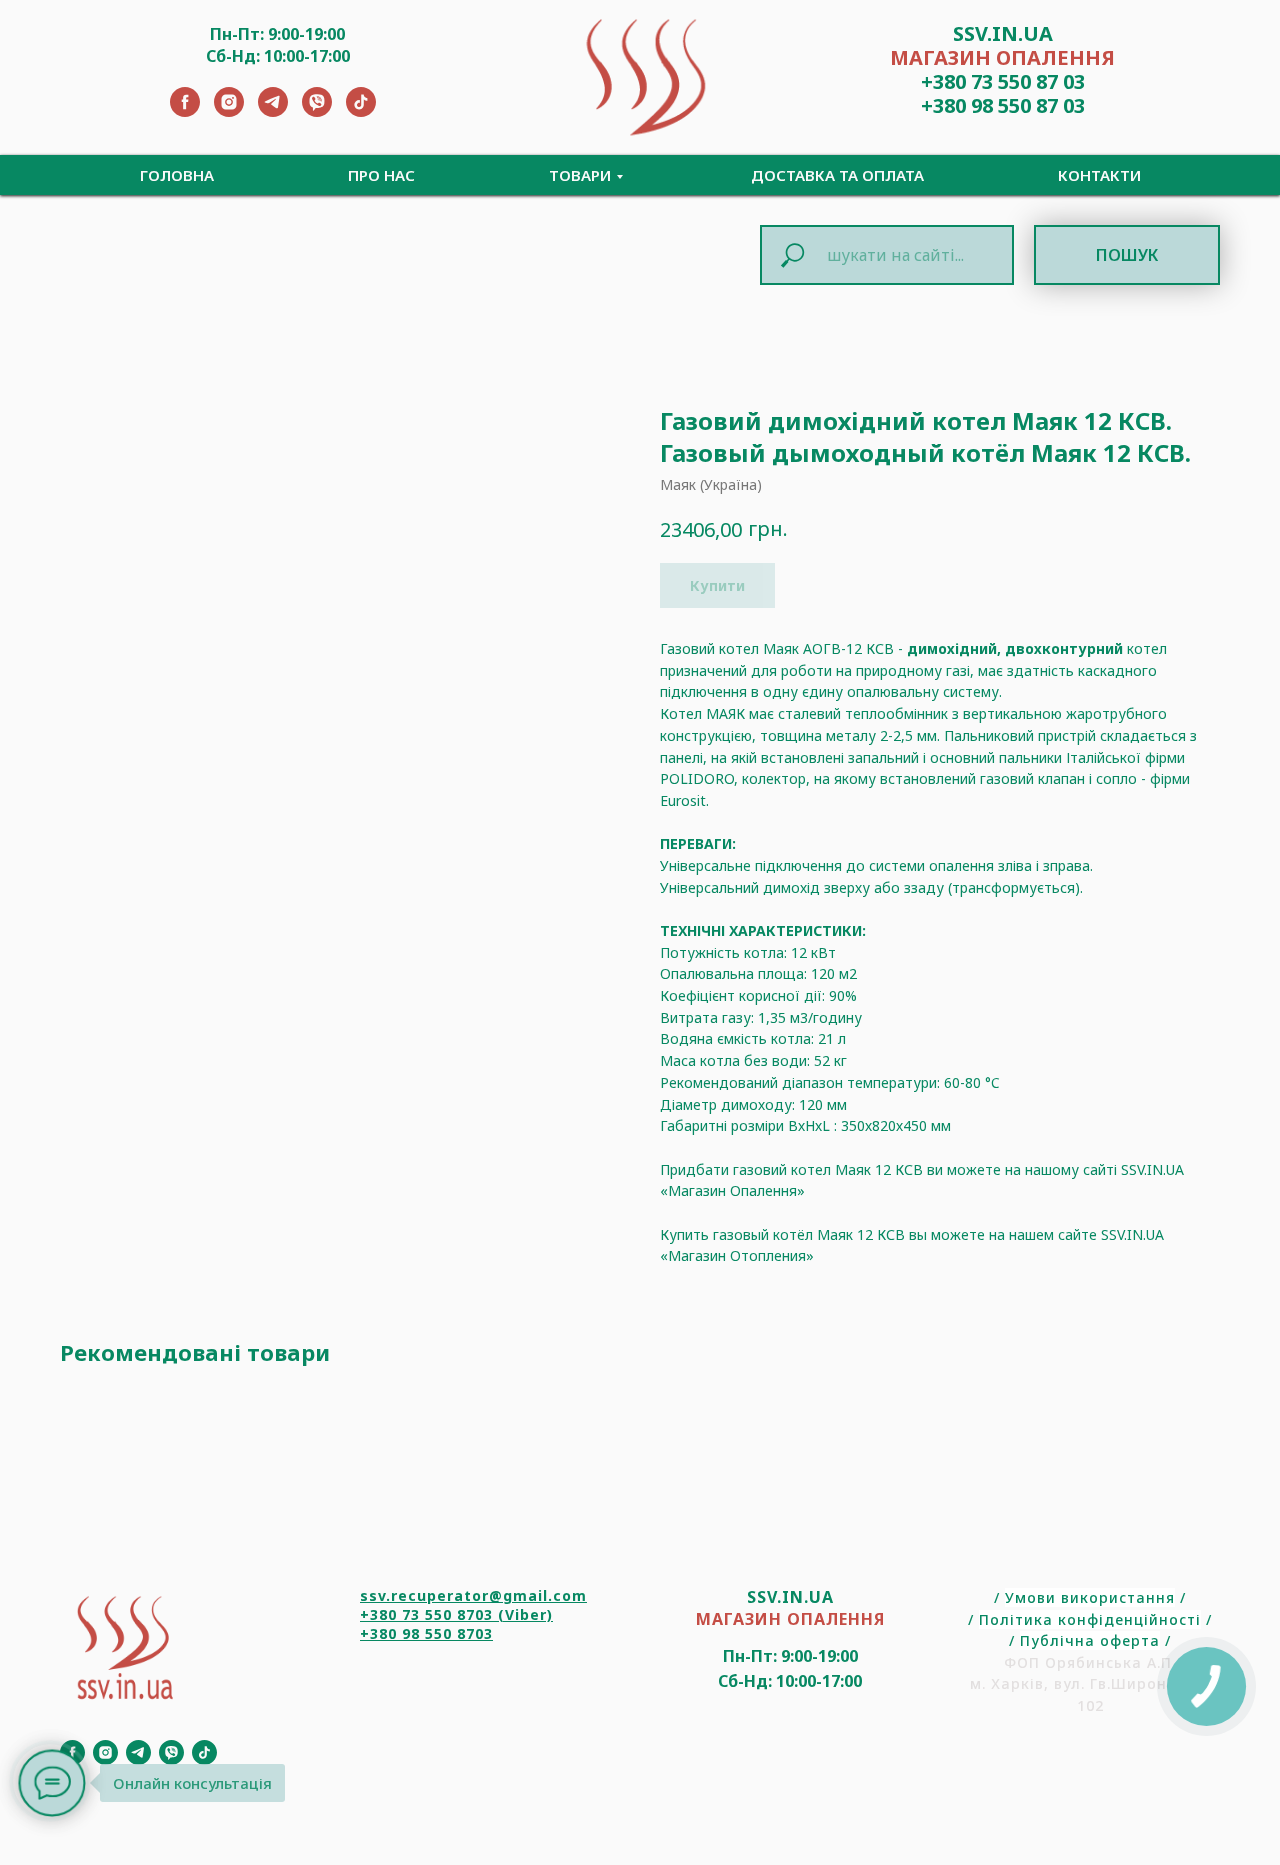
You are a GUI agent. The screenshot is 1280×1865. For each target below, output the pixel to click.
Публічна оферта (1090, 1640)
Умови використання (1090, 1597)
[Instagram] (229, 111)
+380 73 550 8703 (426, 1614)
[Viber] (317, 111)
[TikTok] (361, 111)
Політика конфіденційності (1090, 1619)
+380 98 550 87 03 (1003, 105)
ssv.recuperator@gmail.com (473, 1595)
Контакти (1099, 175)
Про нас (381, 175)
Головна (177, 175)
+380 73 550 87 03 (1003, 81)
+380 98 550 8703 (426, 1633)
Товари (580, 175)
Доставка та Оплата (837, 175)
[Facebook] (185, 111)
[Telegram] (273, 111)
